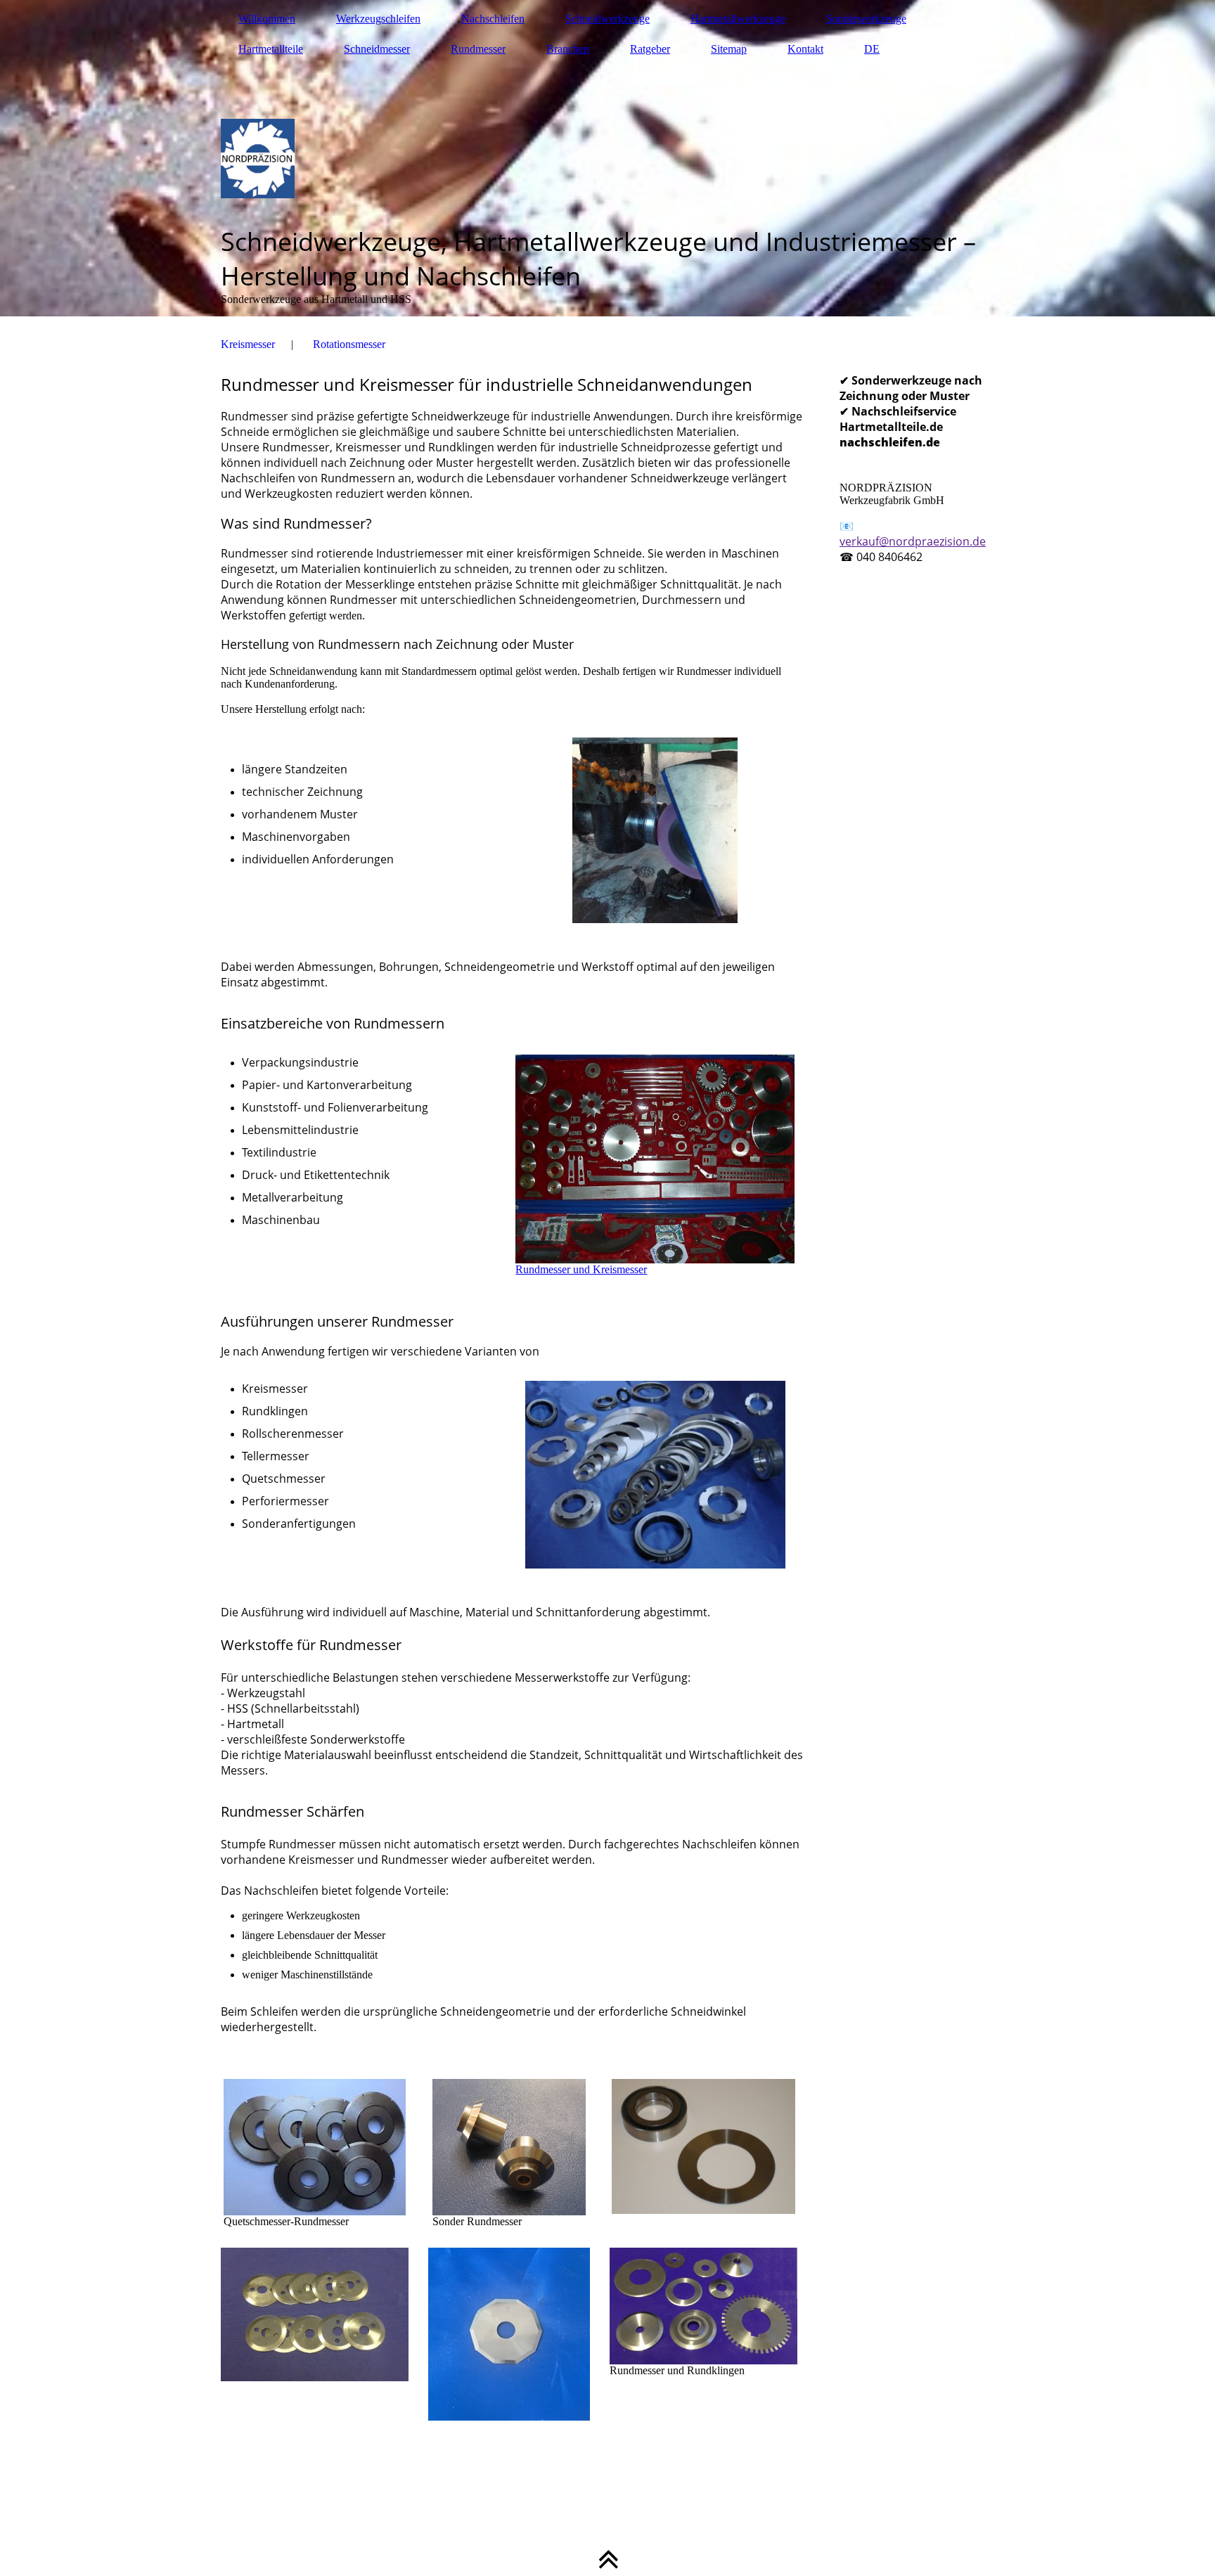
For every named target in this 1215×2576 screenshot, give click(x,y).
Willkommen (267, 19)
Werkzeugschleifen (378, 19)
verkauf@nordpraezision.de (913, 541)
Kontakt (805, 49)
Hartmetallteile (271, 49)
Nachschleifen (493, 19)
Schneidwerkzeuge (607, 19)
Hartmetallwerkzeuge (738, 19)
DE (872, 49)
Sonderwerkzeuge (866, 19)
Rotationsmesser (349, 344)
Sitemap (729, 49)
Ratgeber (650, 49)
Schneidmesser (377, 49)
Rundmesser (478, 49)
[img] (607, 158)
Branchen (568, 49)
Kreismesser (248, 344)
